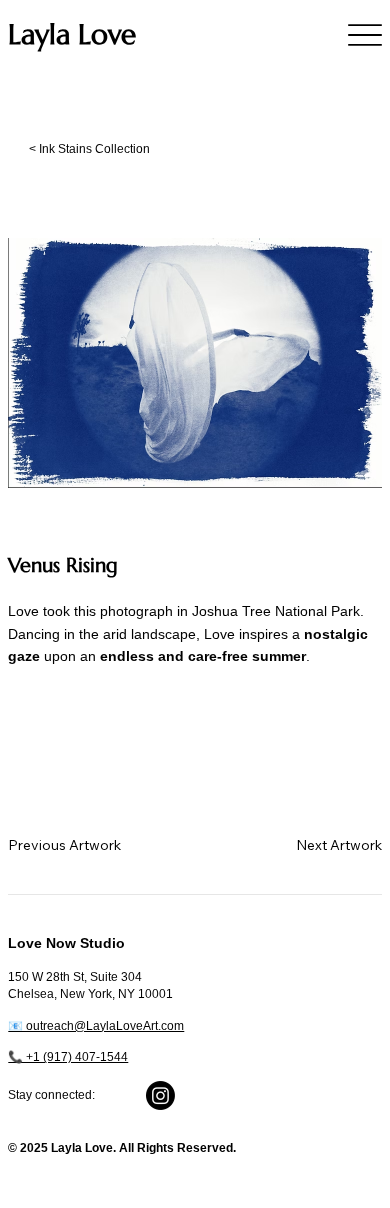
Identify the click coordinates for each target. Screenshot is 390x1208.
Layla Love (72, 34)
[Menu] (364, 35)
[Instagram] (160, 1095)
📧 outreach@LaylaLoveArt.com (96, 1026)
